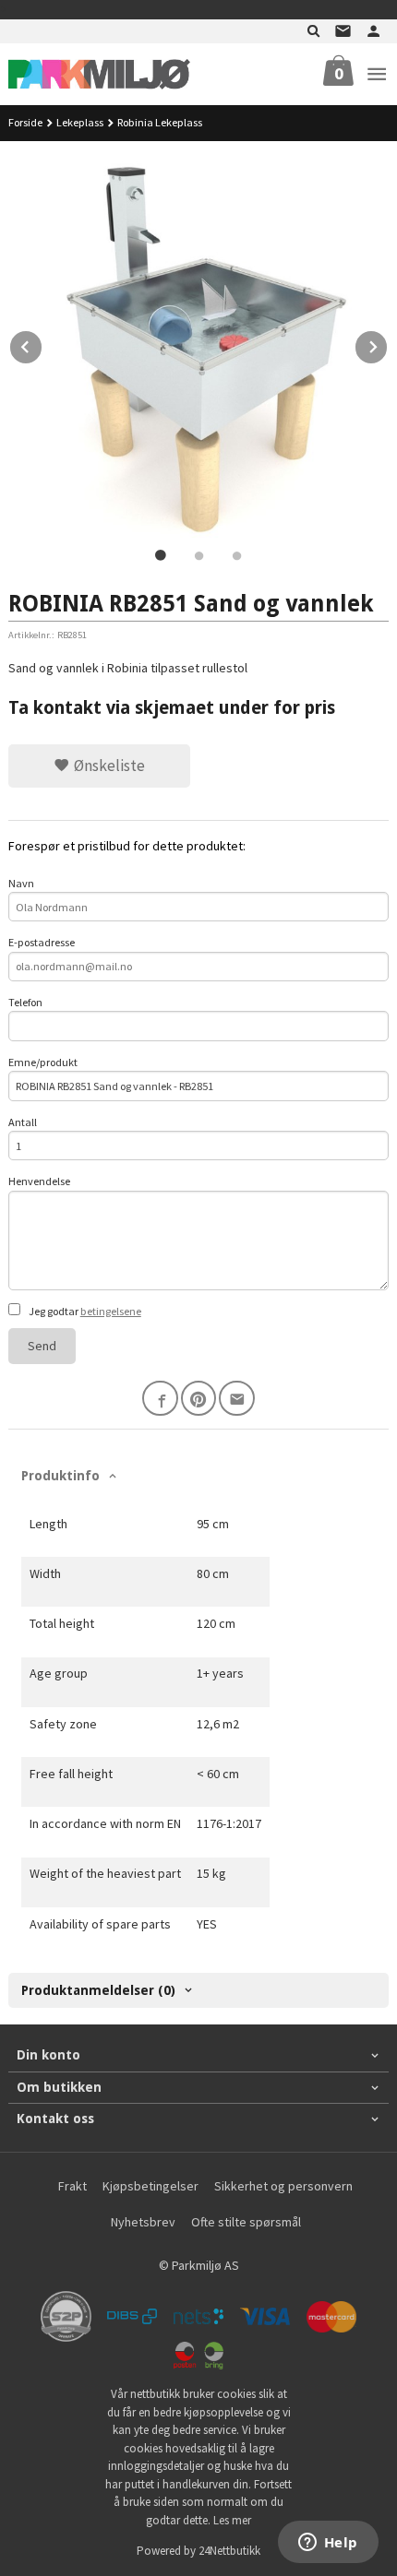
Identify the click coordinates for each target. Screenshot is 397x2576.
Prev (42, 344)
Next (388, 344)
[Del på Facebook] (160, 1399)
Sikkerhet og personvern (283, 2186)
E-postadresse (42, 942)
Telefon (25, 1002)
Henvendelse (39, 1181)
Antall (23, 1122)
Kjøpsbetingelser (150, 2186)
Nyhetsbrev (143, 2222)
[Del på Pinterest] (199, 1399)
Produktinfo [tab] (60, 1476)
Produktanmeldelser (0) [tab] (98, 1990)
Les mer (232, 2520)
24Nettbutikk (229, 2551)
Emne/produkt (43, 1062)
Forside (25, 122)
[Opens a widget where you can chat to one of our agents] (328, 2544)
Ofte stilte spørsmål (246, 2222)
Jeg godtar (84, 1311)
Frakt (72, 2186)
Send (42, 1346)
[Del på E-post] (237, 1399)
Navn (21, 883)
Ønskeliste (108, 766)
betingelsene (111, 1311)
